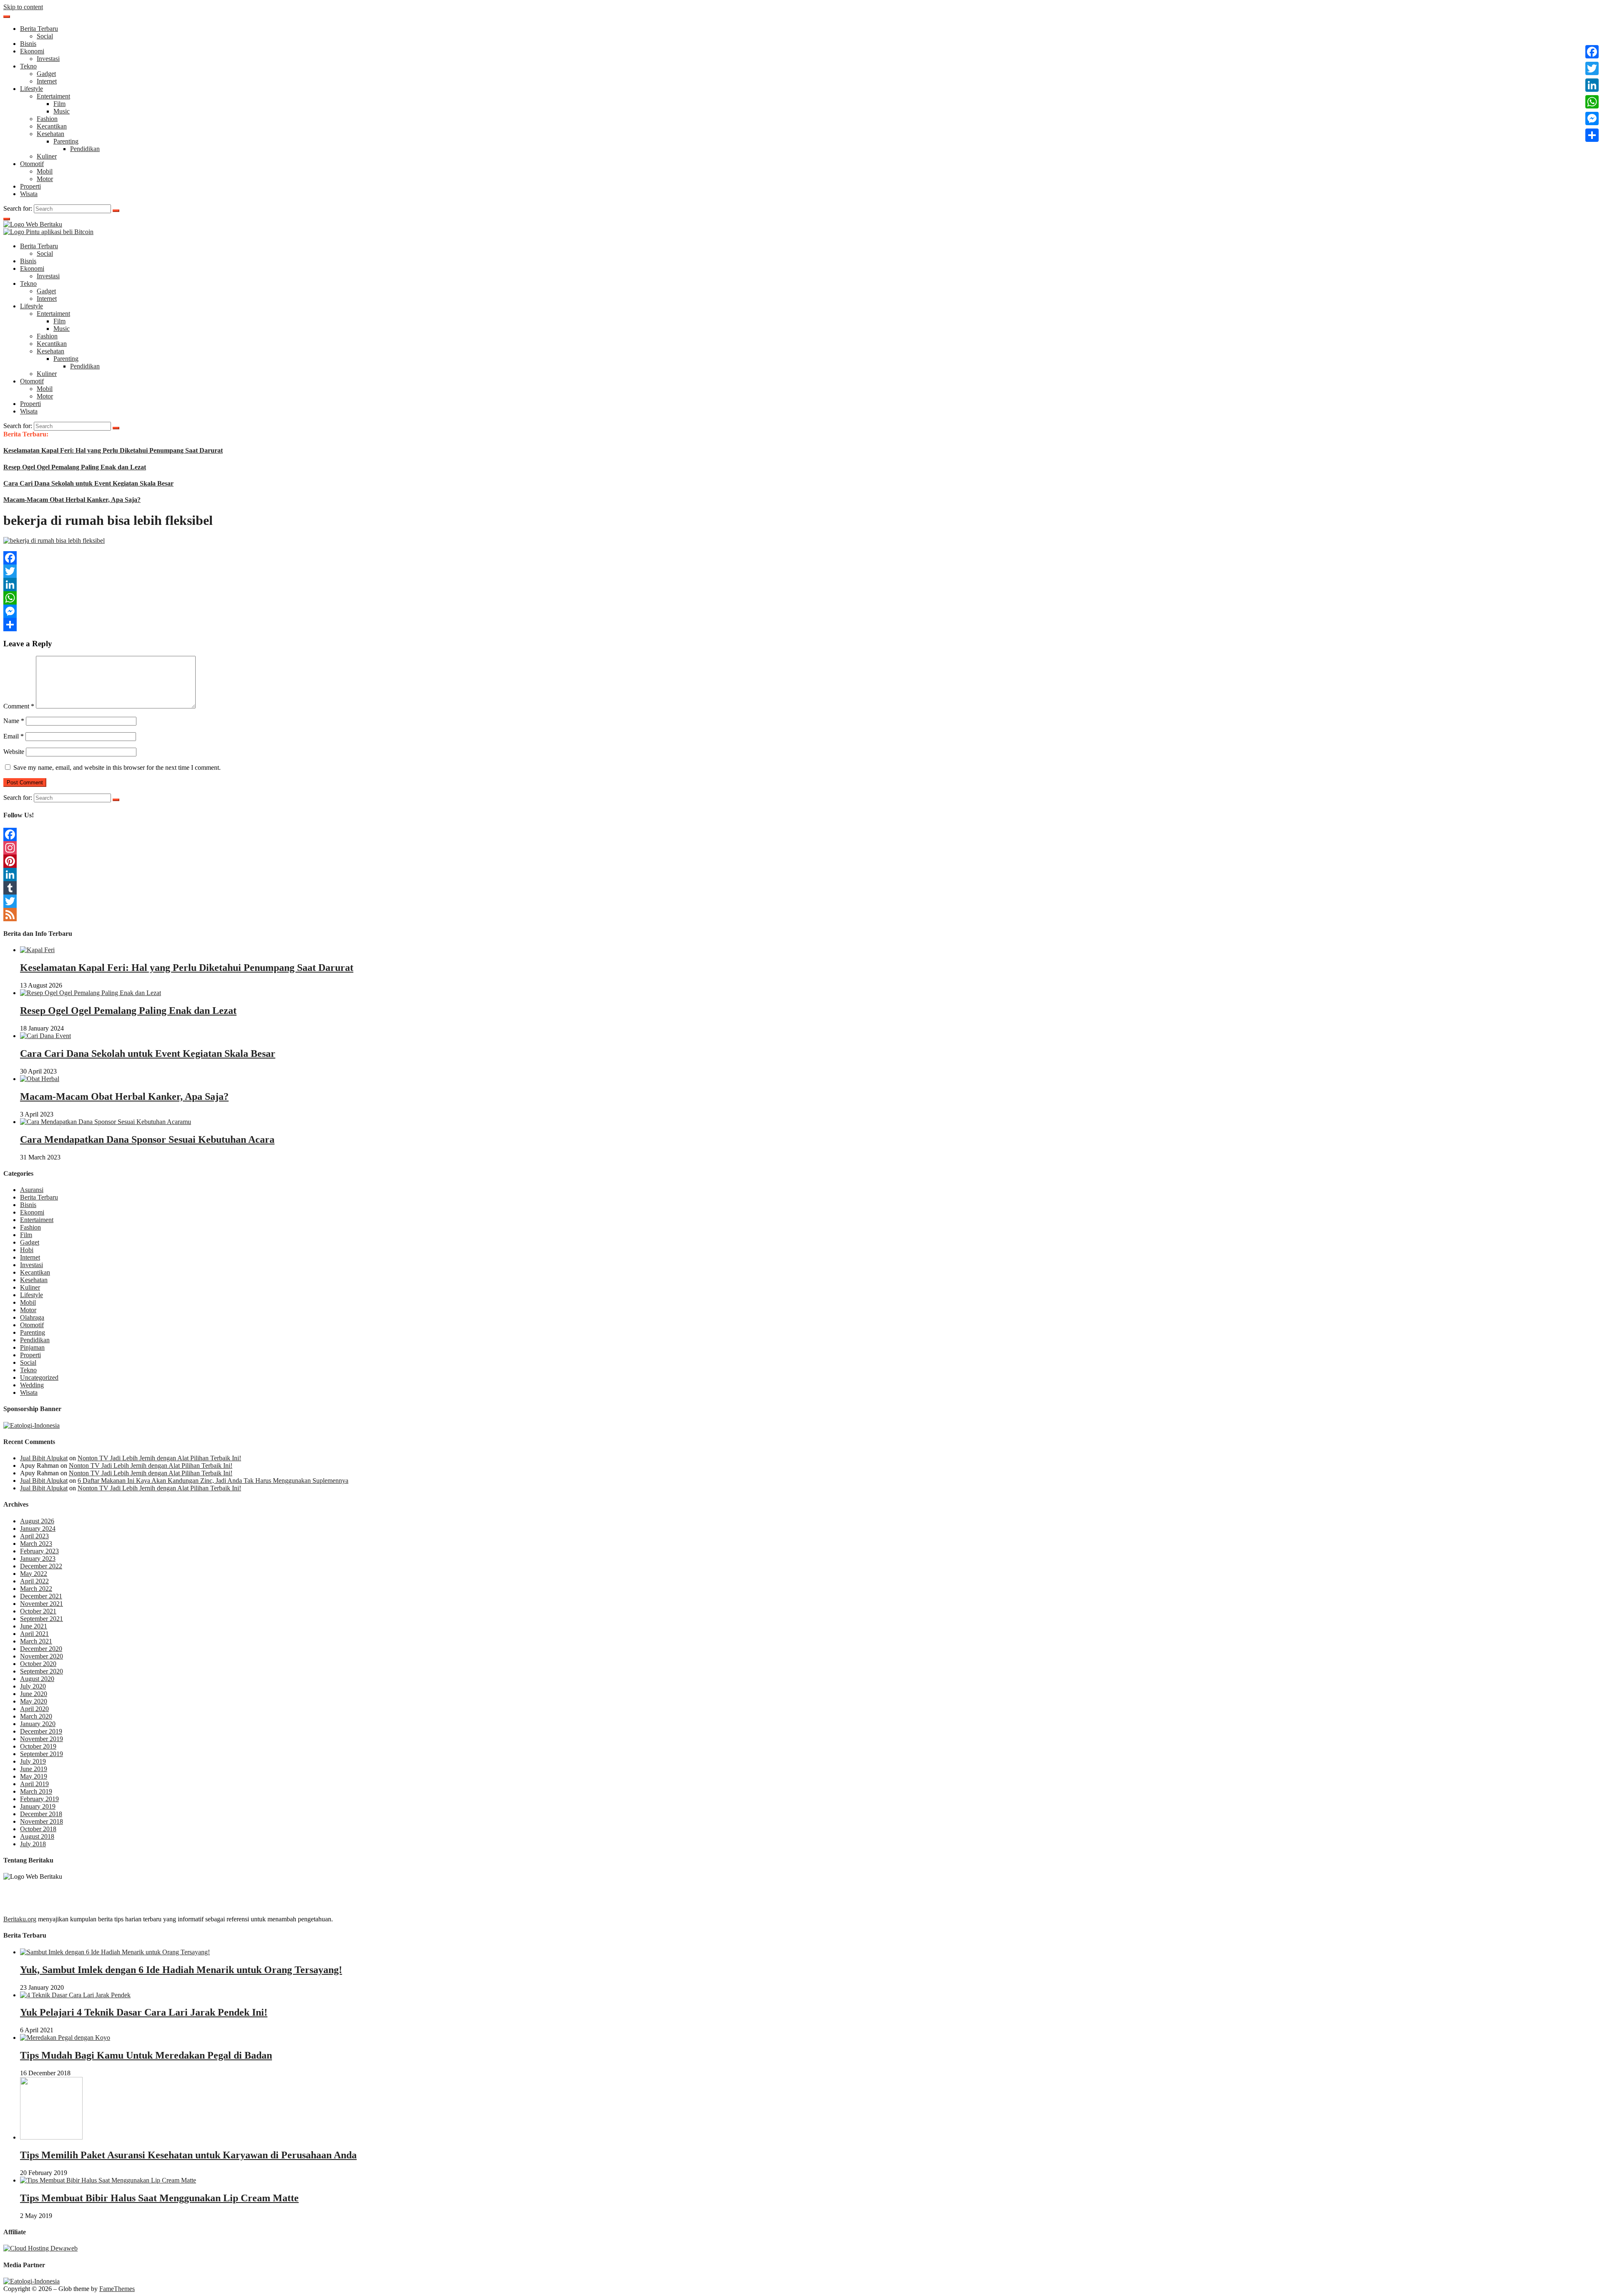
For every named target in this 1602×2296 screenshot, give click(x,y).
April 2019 (34, 1784)
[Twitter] (801, 571)
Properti (30, 186)
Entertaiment (53, 96)
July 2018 (33, 1844)
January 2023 (38, 1559)
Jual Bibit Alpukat (44, 1458)
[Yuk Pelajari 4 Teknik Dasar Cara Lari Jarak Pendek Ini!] (75, 1995)
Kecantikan (52, 126)
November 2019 (42, 1739)
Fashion (47, 119)
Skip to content (23, 7)
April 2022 (34, 1581)
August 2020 (37, 1679)
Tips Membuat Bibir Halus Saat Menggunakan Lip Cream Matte (159, 2198)
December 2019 (41, 1731)
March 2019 (36, 1791)
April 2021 (34, 1634)
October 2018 (38, 1829)
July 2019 (33, 1761)
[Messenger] (801, 611)
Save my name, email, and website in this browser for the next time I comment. (117, 767)
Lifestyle (31, 89)
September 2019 (42, 1754)
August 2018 (37, 1836)
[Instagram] (801, 848)
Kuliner (47, 156)
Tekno (28, 66)
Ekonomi (32, 51)
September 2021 (42, 1619)
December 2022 (41, 1566)
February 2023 (39, 1551)
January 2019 (38, 1806)
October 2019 (38, 1746)
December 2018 (41, 1814)
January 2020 (38, 1724)
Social (45, 36)
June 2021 (34, 1626)
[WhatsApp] (801, 598)
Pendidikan (85, 149)
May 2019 (34, 1776)
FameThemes (117, 2289)
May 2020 (34, 1701)
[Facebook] (801, 558)
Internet (47, 81)
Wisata (29, 194)
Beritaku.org (20, 1919)
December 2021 (41, 1596)
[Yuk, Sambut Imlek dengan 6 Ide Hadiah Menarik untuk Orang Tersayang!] (115, 1952)
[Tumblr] (801, 888)
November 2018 (42, 1821)
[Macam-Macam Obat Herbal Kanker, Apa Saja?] (40, 1079)
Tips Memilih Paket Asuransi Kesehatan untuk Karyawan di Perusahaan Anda (188, 2155)
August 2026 (37, 1521)
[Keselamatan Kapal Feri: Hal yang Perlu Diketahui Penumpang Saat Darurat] (37, 950)
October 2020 (38, 1664)
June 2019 (34, 1769)
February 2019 (39, 1799)
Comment (19, 706)
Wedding (32, 1385)
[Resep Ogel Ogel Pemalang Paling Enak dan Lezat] (91, 993)
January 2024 (38, 1529)
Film (59, 104)
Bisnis (28, 44)
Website (14, 752)
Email (14, 736)
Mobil (45, 171)
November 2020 (42, 1656)
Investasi (48, 59)
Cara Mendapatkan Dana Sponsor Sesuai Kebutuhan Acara (147, 1139)
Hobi (27, 1250)
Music (62, 111)
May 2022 (34, 1574)
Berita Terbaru (39, 29)
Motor (45, 179)
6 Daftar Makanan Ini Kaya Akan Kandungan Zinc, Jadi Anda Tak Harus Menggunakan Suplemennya (213, 1481)
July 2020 (33, 1686)
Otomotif (32, 164)
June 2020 (34, 1694)
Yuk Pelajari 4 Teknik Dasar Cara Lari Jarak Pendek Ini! (144, 2012)
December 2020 (41, 1649)
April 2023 (34, 1536)
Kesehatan (50, 134)
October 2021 (38, 1611)
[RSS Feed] (801, 915)
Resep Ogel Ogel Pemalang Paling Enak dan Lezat (75, 467)
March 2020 (36, 1716)
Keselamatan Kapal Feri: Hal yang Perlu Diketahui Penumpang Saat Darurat (113, 450)
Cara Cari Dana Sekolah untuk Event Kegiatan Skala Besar (88, 483)
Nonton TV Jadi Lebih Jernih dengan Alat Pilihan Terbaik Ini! (159, 1458)
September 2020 (42, 1671)
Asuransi (32, 1190)
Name (14, 721)
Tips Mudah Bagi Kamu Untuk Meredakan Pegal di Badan (146, 2055)
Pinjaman (32, 1347)
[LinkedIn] (801, 585)
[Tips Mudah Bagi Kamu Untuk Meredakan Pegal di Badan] (65, 2038)
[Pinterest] (801, 861)
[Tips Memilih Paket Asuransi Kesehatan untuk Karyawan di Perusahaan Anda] (51, 2137)
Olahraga (32, 1317)
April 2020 (34, 1709)
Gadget (46, 74)
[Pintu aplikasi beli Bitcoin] (48, 232)
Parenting (66, 141)
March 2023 (36, 1544)
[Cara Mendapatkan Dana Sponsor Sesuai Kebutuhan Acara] (106, 1122)
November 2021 (42, 1604)
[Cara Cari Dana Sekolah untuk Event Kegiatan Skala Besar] (45, 1036)
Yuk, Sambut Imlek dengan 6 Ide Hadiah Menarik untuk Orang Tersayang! (181, 1970)
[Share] (801, 625)
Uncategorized (39, 1377)
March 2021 (36, 1641)
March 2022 (36, 1589)
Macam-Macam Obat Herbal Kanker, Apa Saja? (72, 500)
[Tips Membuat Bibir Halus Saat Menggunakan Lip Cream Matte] (108, 2180)
